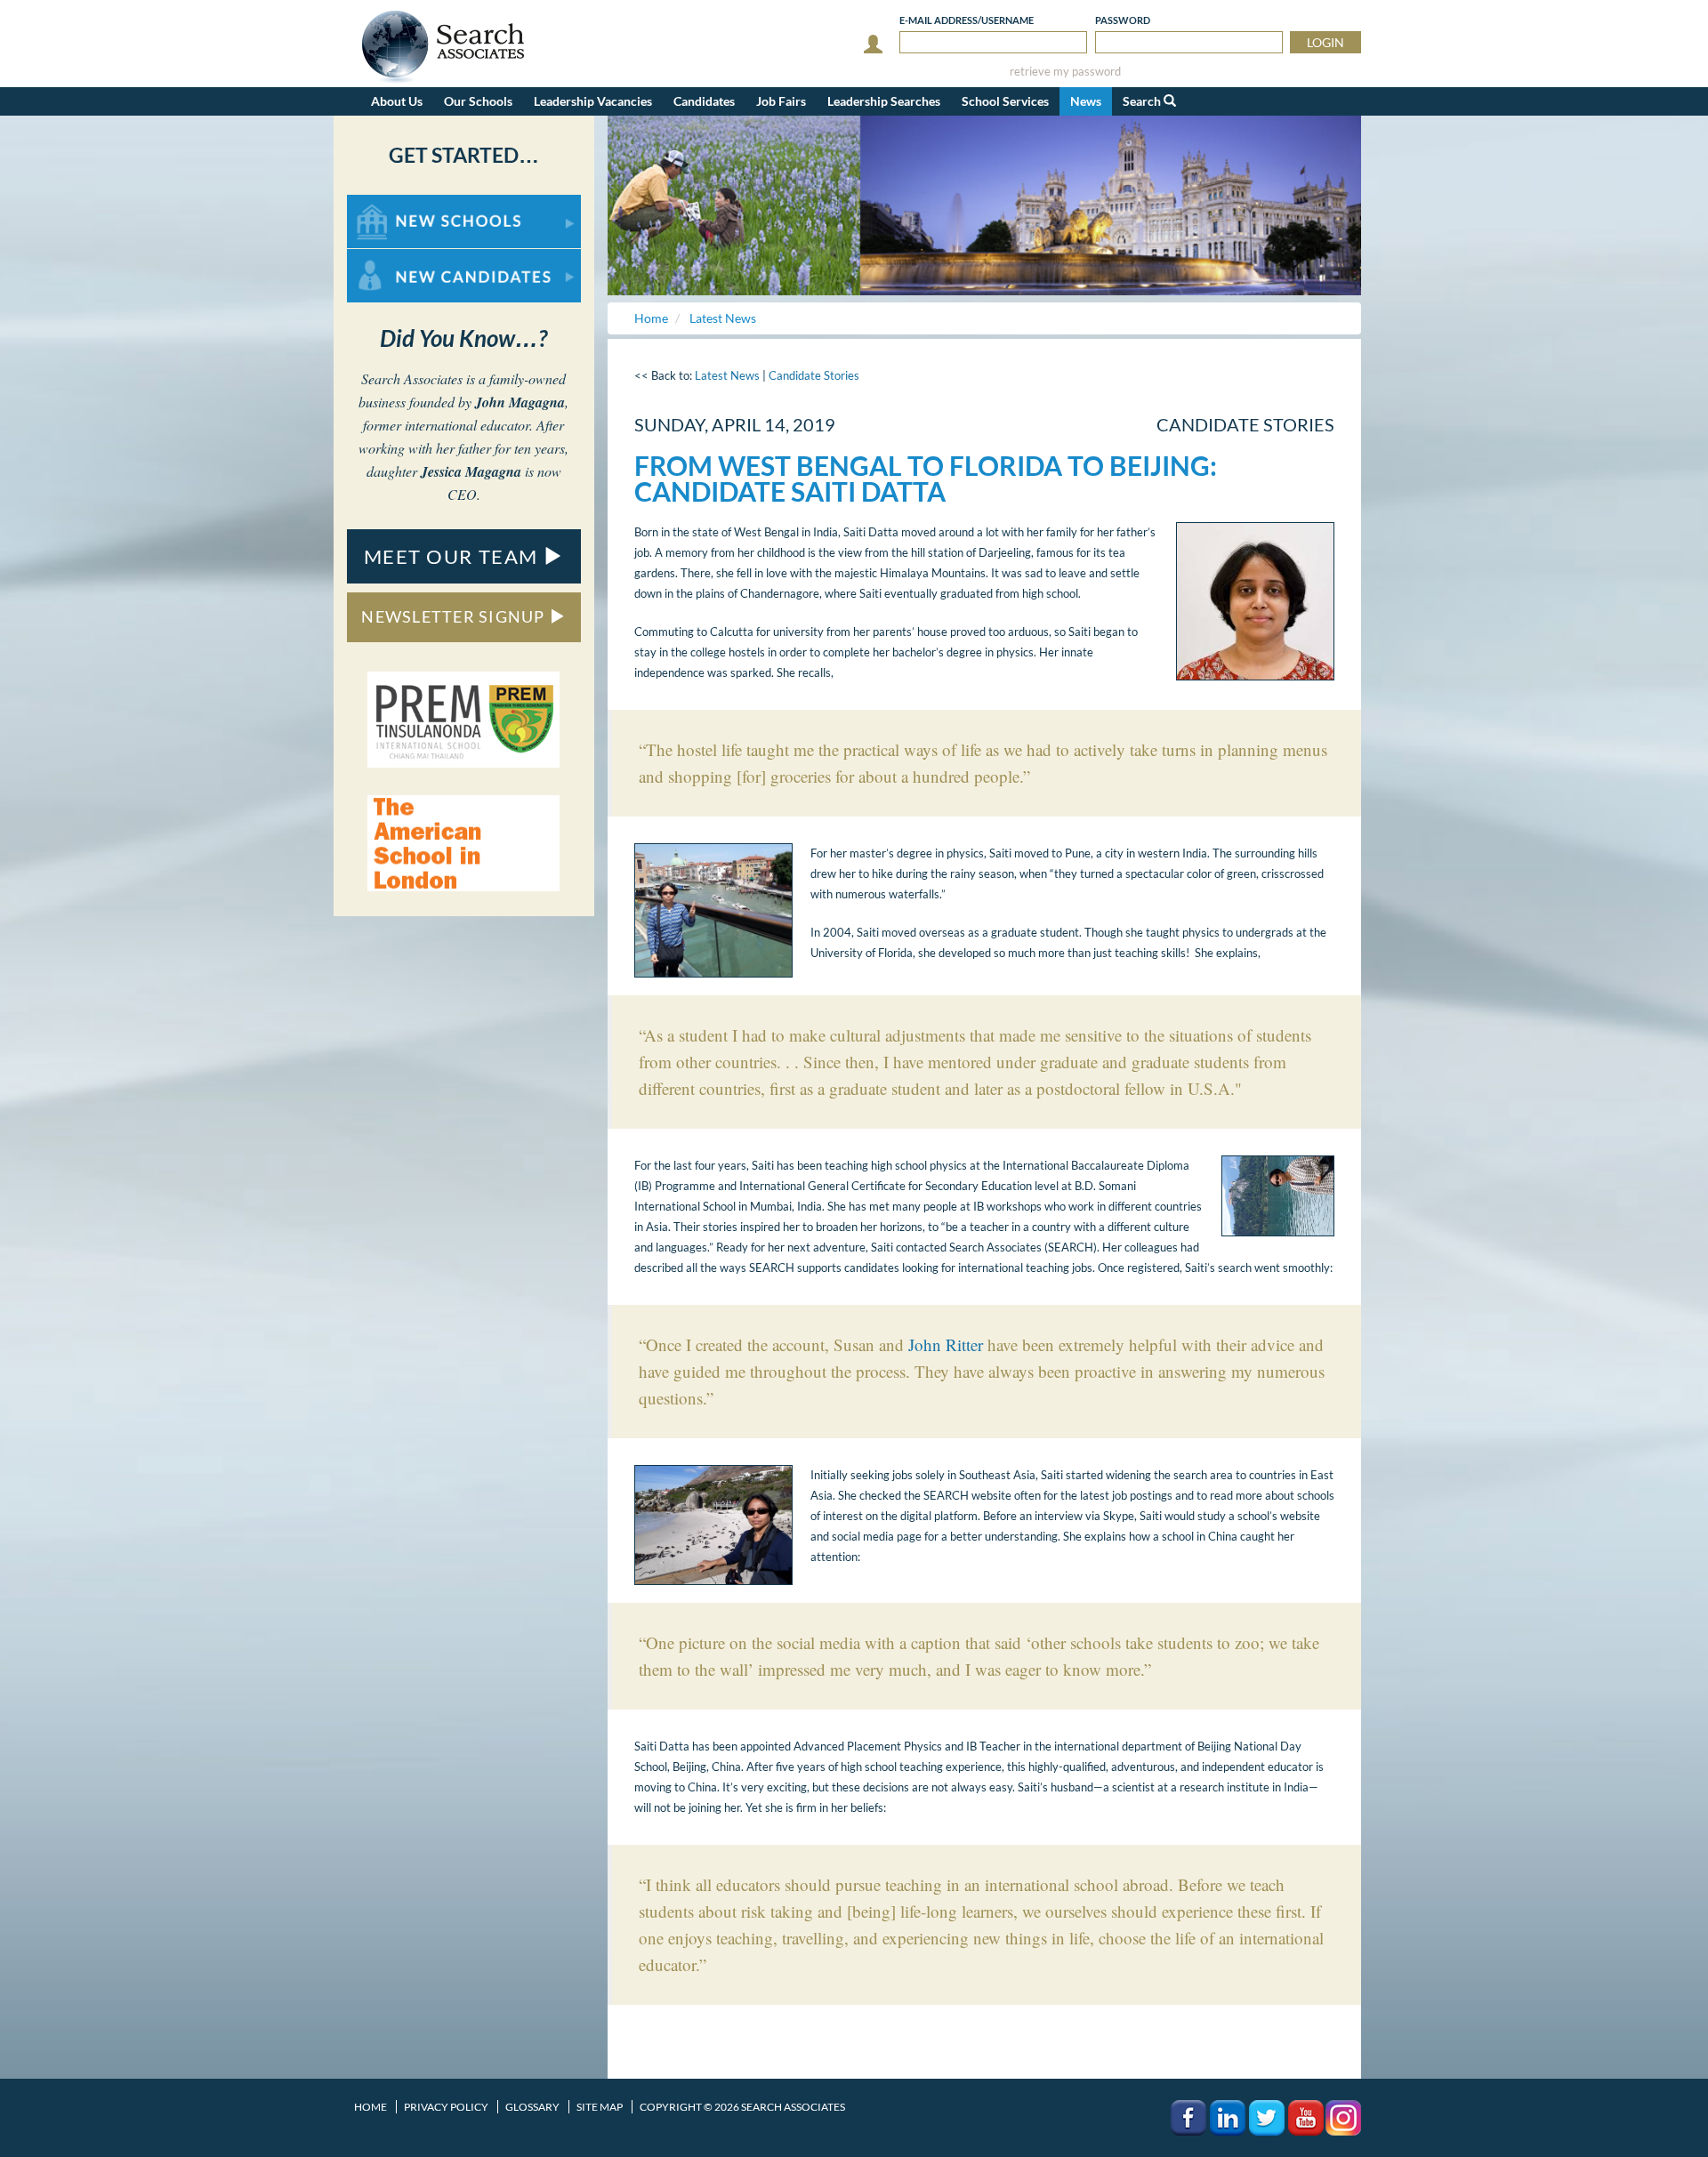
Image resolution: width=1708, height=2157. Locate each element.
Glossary (532, 2107)
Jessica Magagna (471, 471)
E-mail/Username (967, 20)
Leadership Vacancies (593, 101)
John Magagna (520, 402)
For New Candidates (403, 258)
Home (371, 2107)
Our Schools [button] (478, 101)
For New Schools (394, 203)
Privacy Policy (446, 2107)
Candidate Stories (814, 375)
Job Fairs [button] (781, 101)
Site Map (600, 2107)
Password (1123, 20)
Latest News (727, 375)
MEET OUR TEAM (454, 556)
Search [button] (1143, 101)
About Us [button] (397, 101)
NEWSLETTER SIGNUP (455, 616)
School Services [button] (1005, 101)
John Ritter (946, 1344)
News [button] (1086, 101)
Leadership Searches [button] (884, 101)
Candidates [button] (704, 101)
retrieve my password (1065, 72)
